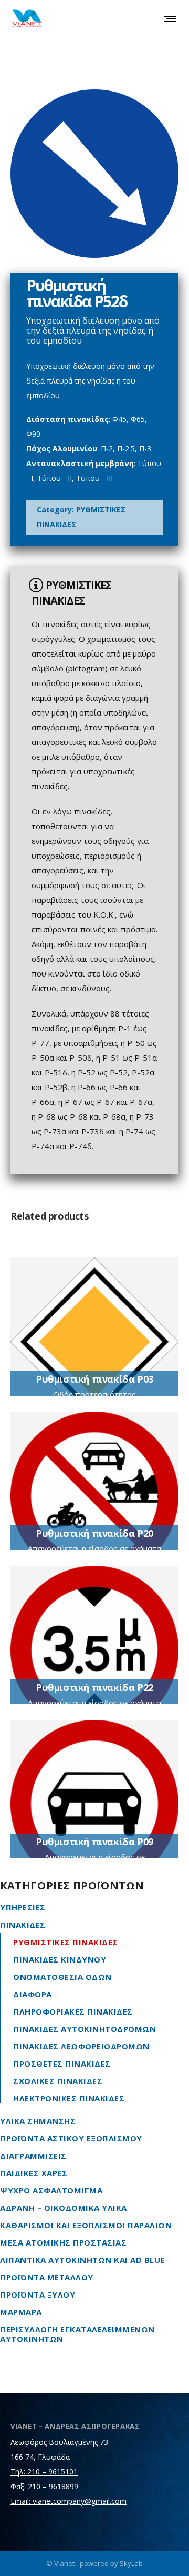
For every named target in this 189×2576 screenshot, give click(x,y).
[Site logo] (27, 18)
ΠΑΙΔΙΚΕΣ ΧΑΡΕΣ (34, 2173)
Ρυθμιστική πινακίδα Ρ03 (94, 1379)
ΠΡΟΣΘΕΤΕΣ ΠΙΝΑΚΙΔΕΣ (62, 2064)
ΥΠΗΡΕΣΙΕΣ (23, 1907)
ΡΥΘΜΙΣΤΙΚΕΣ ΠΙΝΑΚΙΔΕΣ (66, 1942)
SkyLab (131, 2563)
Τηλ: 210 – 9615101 (44, 2472)
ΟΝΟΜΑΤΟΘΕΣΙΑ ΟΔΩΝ (62, 1977)
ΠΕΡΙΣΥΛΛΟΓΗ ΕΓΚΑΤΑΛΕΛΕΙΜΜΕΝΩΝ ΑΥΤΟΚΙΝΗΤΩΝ (77, 2334)
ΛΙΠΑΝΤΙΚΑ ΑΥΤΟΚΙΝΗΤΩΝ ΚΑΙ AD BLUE (82, 2260)
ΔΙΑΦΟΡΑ (33, 1994)
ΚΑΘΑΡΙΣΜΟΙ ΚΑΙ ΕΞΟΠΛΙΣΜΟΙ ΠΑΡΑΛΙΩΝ (86, 2225)
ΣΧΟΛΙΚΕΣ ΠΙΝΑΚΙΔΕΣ (58, 2081)
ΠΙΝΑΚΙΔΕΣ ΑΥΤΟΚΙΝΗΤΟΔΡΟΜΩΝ (85, 2029)
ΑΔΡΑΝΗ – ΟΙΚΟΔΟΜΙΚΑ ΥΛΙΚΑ (64, 2208)
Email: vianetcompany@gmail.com (69, 2501)
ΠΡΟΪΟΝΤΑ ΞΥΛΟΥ (38, 2295)
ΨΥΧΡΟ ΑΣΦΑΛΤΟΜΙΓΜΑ (51, 2190)
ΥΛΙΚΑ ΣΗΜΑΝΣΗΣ (38, 2121)
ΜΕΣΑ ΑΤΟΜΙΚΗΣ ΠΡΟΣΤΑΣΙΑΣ (63, 2242)
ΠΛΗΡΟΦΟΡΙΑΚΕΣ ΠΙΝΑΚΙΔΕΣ (73, 2011)
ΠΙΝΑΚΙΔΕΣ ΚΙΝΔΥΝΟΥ (60, 1959)
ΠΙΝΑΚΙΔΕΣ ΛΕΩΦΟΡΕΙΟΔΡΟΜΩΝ (81, 2046)
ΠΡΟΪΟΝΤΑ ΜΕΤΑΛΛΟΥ (47, 2277)
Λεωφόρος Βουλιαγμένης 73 (59, 2442)
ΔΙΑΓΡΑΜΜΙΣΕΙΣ (33, 2156)
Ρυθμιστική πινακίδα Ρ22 (94, 1687)
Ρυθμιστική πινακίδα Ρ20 (94, 1533)
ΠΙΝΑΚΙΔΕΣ (23, 1925)
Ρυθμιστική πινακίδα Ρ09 (94, 1842)
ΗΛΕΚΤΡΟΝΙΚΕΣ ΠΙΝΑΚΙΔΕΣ (69, 2098)
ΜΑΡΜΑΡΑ (21, 2312)
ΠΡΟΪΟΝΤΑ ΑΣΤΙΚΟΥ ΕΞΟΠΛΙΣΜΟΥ (71, 2138)
